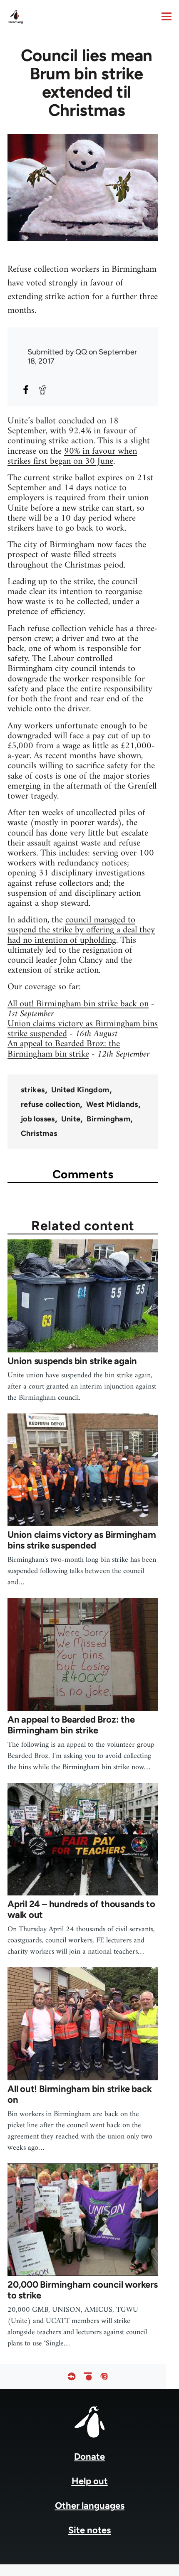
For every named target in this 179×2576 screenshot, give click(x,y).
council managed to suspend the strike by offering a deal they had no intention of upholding (81, 930)
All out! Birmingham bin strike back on (78, 1004)
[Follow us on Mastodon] (104, 2376)
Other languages (90, 2506)
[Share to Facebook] (26, 390)
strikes (33, 1090)
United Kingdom (80, 1090)
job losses (38, 1119)
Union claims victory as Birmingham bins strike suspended (83, 1029)
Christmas (39, 1133)
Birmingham (108, 1119)
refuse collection (50, 1104)
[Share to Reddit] (42, 390)
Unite (71, 1119)
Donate (89, 2457)
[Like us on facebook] (72, 2376)
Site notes (89, 2530)
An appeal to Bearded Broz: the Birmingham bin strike (64, 1049)
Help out (90, 2481)
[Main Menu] (167, 16)
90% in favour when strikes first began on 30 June (72, 456)
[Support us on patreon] (88, 2376)
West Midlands (112, 1104)
